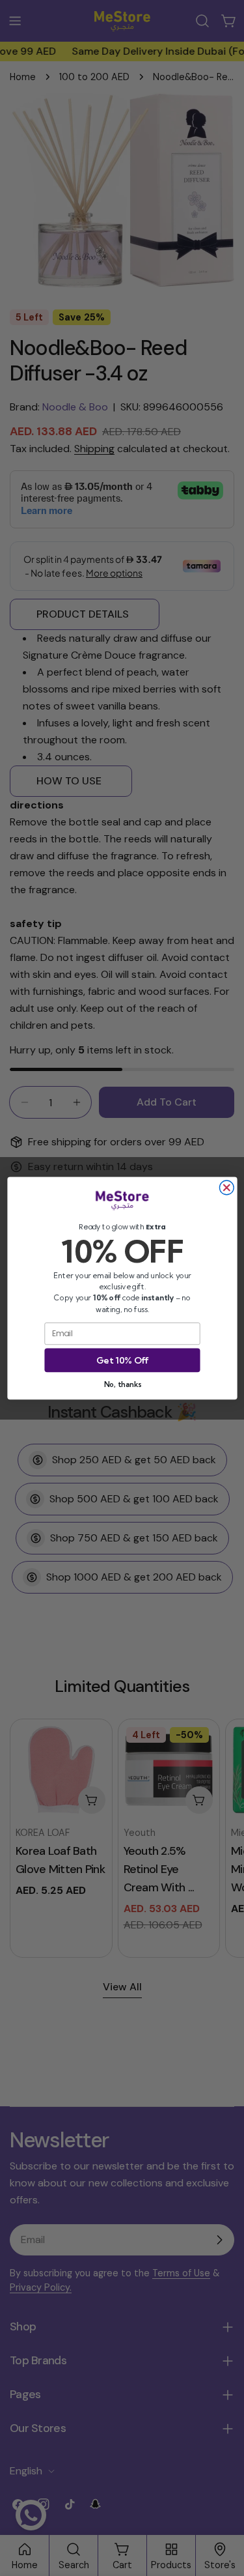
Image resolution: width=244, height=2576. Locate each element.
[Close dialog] (226, 1188)
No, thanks (122, 1384)
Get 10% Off (122, 1360)
